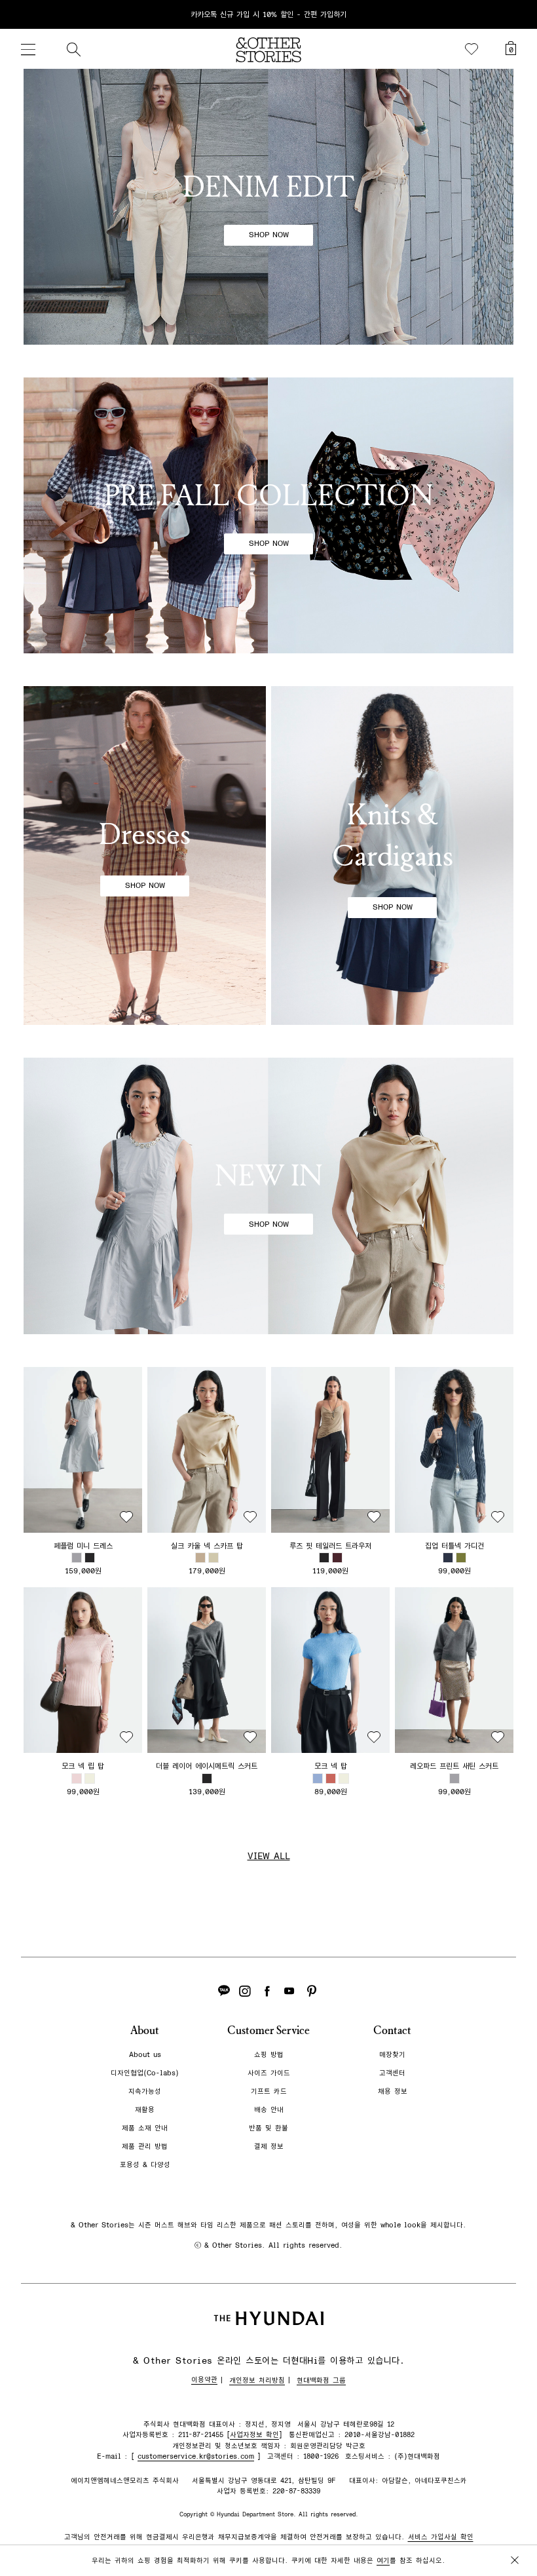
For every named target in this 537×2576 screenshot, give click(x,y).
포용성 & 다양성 (145, 2165)
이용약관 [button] (204, 2380)
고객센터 (392, 2073)
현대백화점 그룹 (321, 2380)
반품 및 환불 (268, 2128)
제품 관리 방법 (145, 2146)
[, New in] (268, 1196)
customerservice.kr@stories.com (196, 2456)
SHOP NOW (269, 235)
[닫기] (515, 14)
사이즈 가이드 (269, 2073)
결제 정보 (269, 2146)
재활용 (145, 2110)
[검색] (73, 49)
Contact (392, 2030)
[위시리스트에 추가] (126, 1517)
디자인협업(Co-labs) (145, 2073)
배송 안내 (269, 2110)
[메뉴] (28, 49)
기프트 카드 (269, 2091)
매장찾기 (392, 2055)
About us (145, 2055)
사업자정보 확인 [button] (254, 2435)
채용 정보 (393, 2091)
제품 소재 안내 (145, 2128)
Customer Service (268, 2030)
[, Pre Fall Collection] (268, 515)
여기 (383, 2561)
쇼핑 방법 (269, 2055)
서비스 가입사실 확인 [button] (441, 2537)
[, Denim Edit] (268, 207)
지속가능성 (145, 2091)
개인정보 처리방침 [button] (257, 2380)
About (145, 2030)
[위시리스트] (472, 49)
